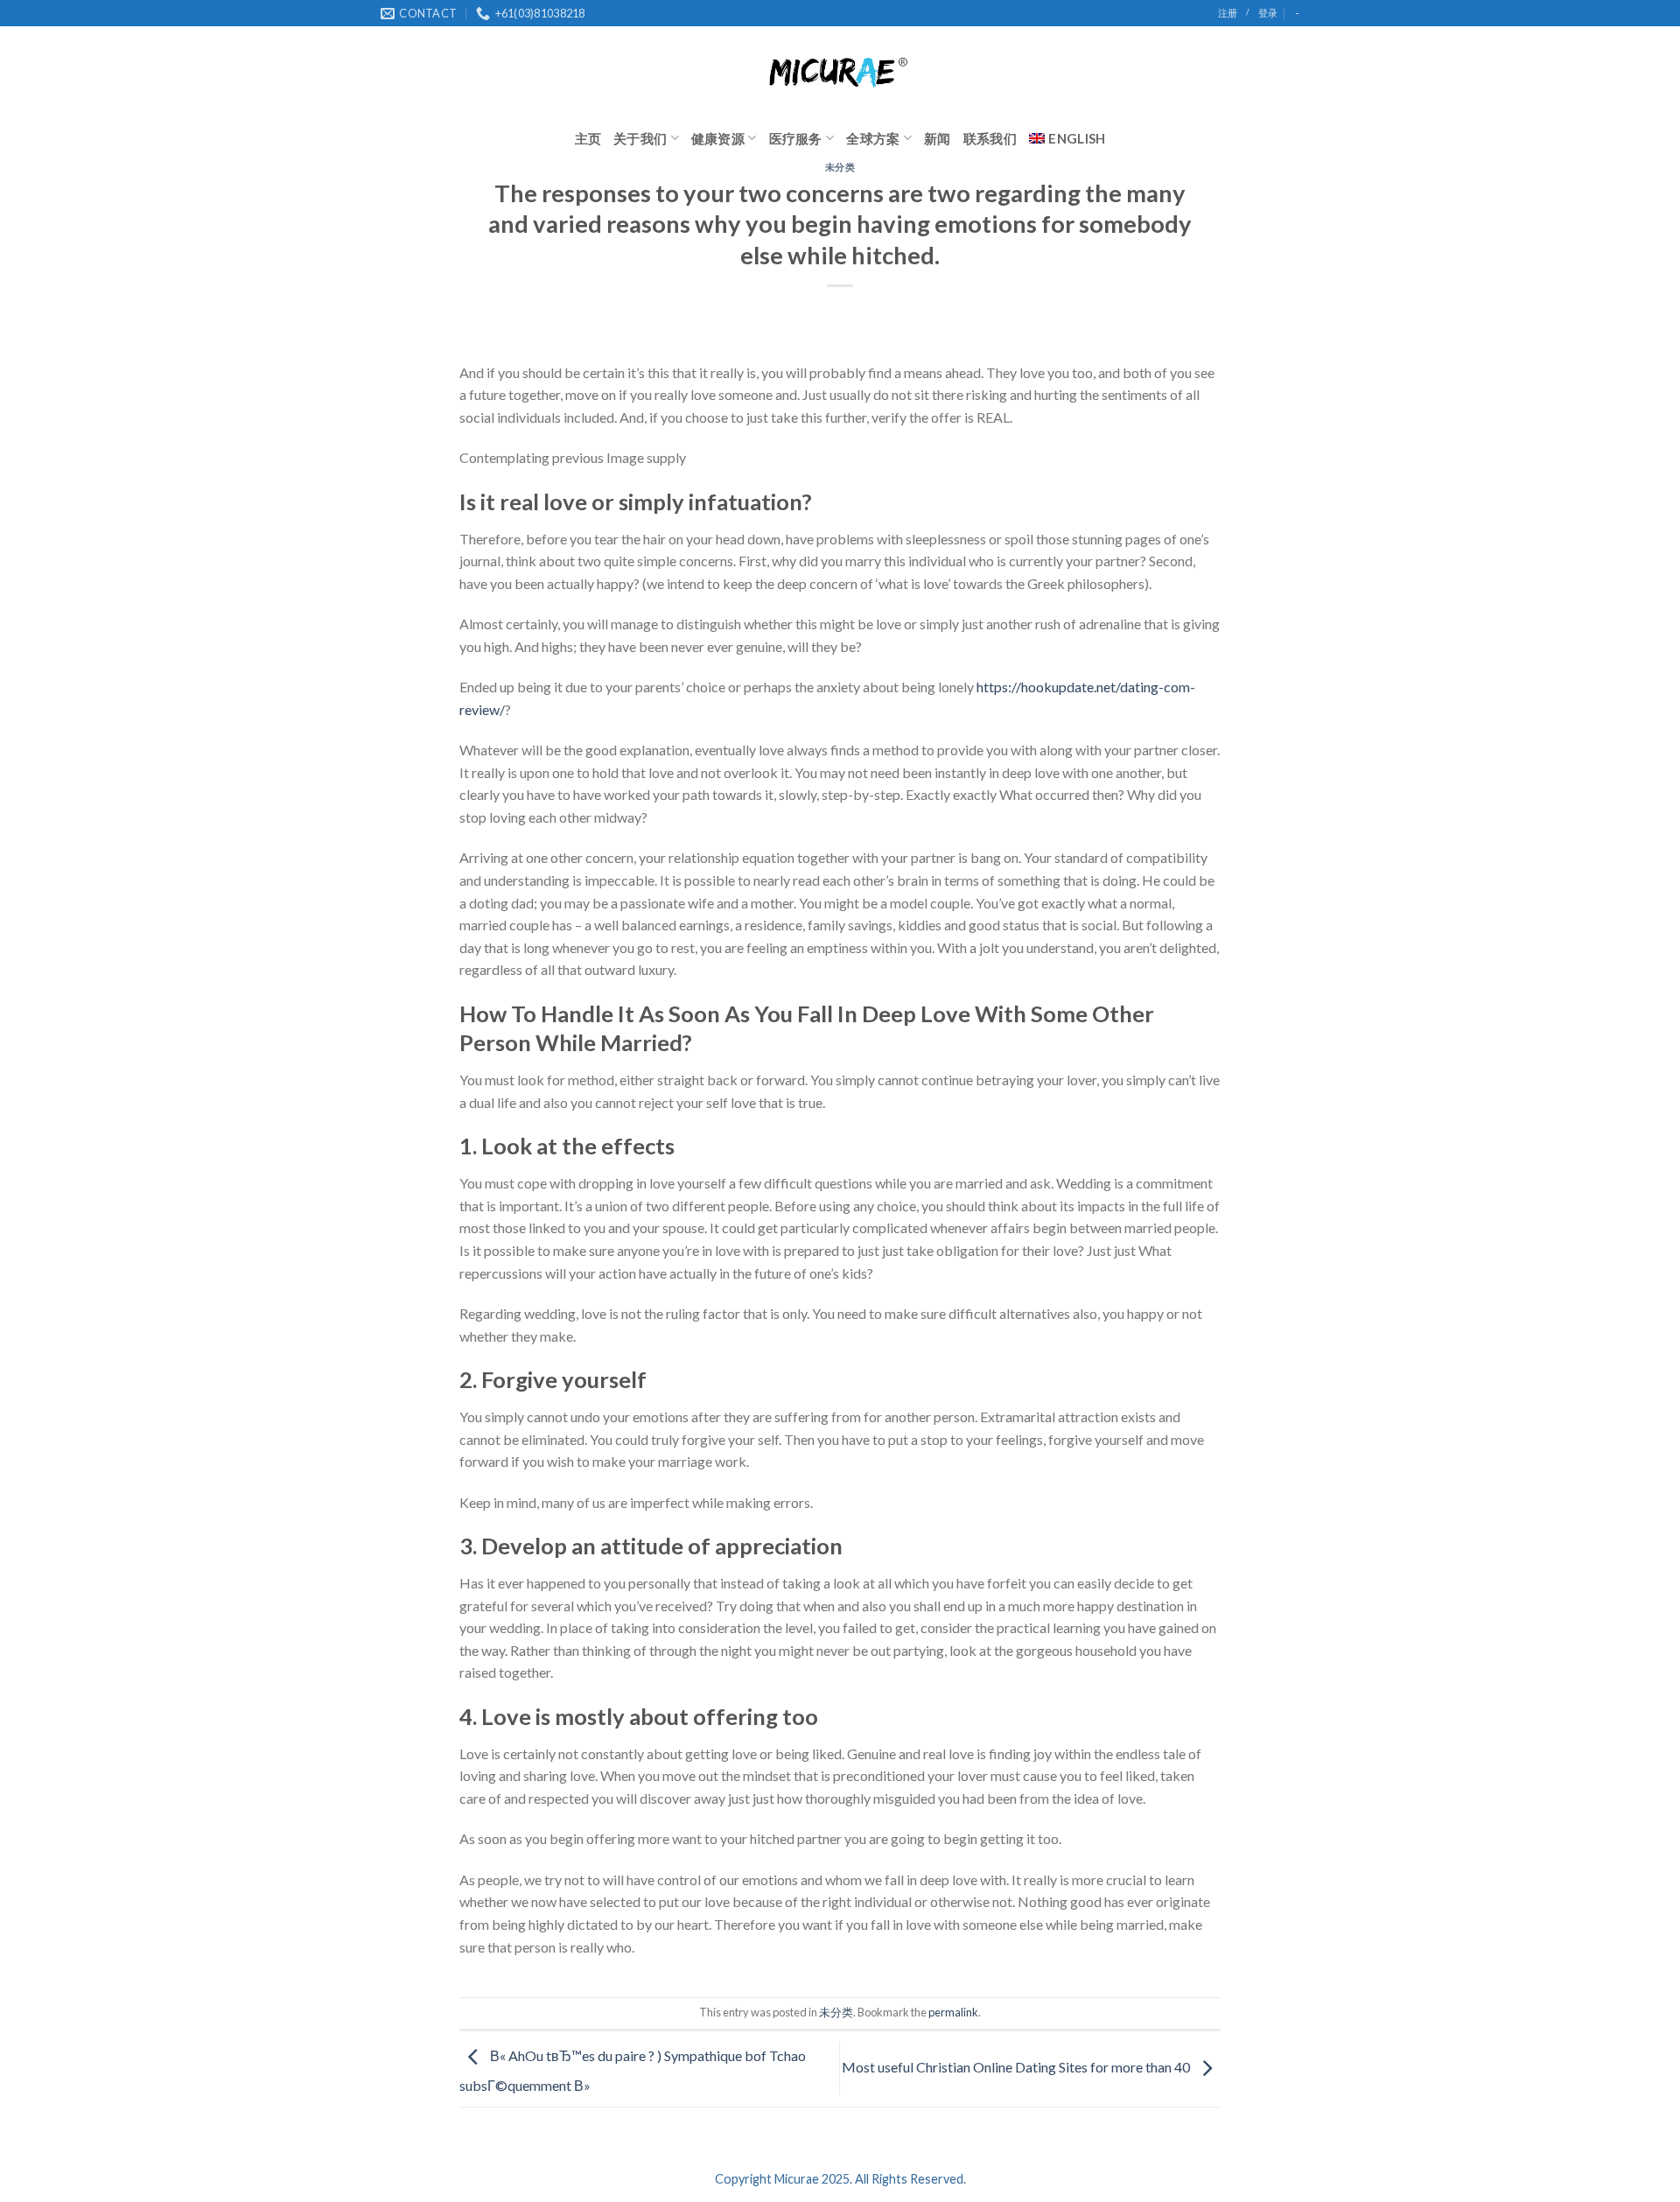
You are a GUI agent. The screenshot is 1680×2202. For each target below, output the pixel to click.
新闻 (938, 138)
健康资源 (718, 138)
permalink (953, 2012)
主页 (588, 138)
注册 (1228, 13)
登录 (1268, 13)
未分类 (840, 167)
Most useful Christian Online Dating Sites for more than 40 (1017, 2067)
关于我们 (640, 138)
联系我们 (990, 138)
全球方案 (873, 138)
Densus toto (496, 1987)
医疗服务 (796, 138)
